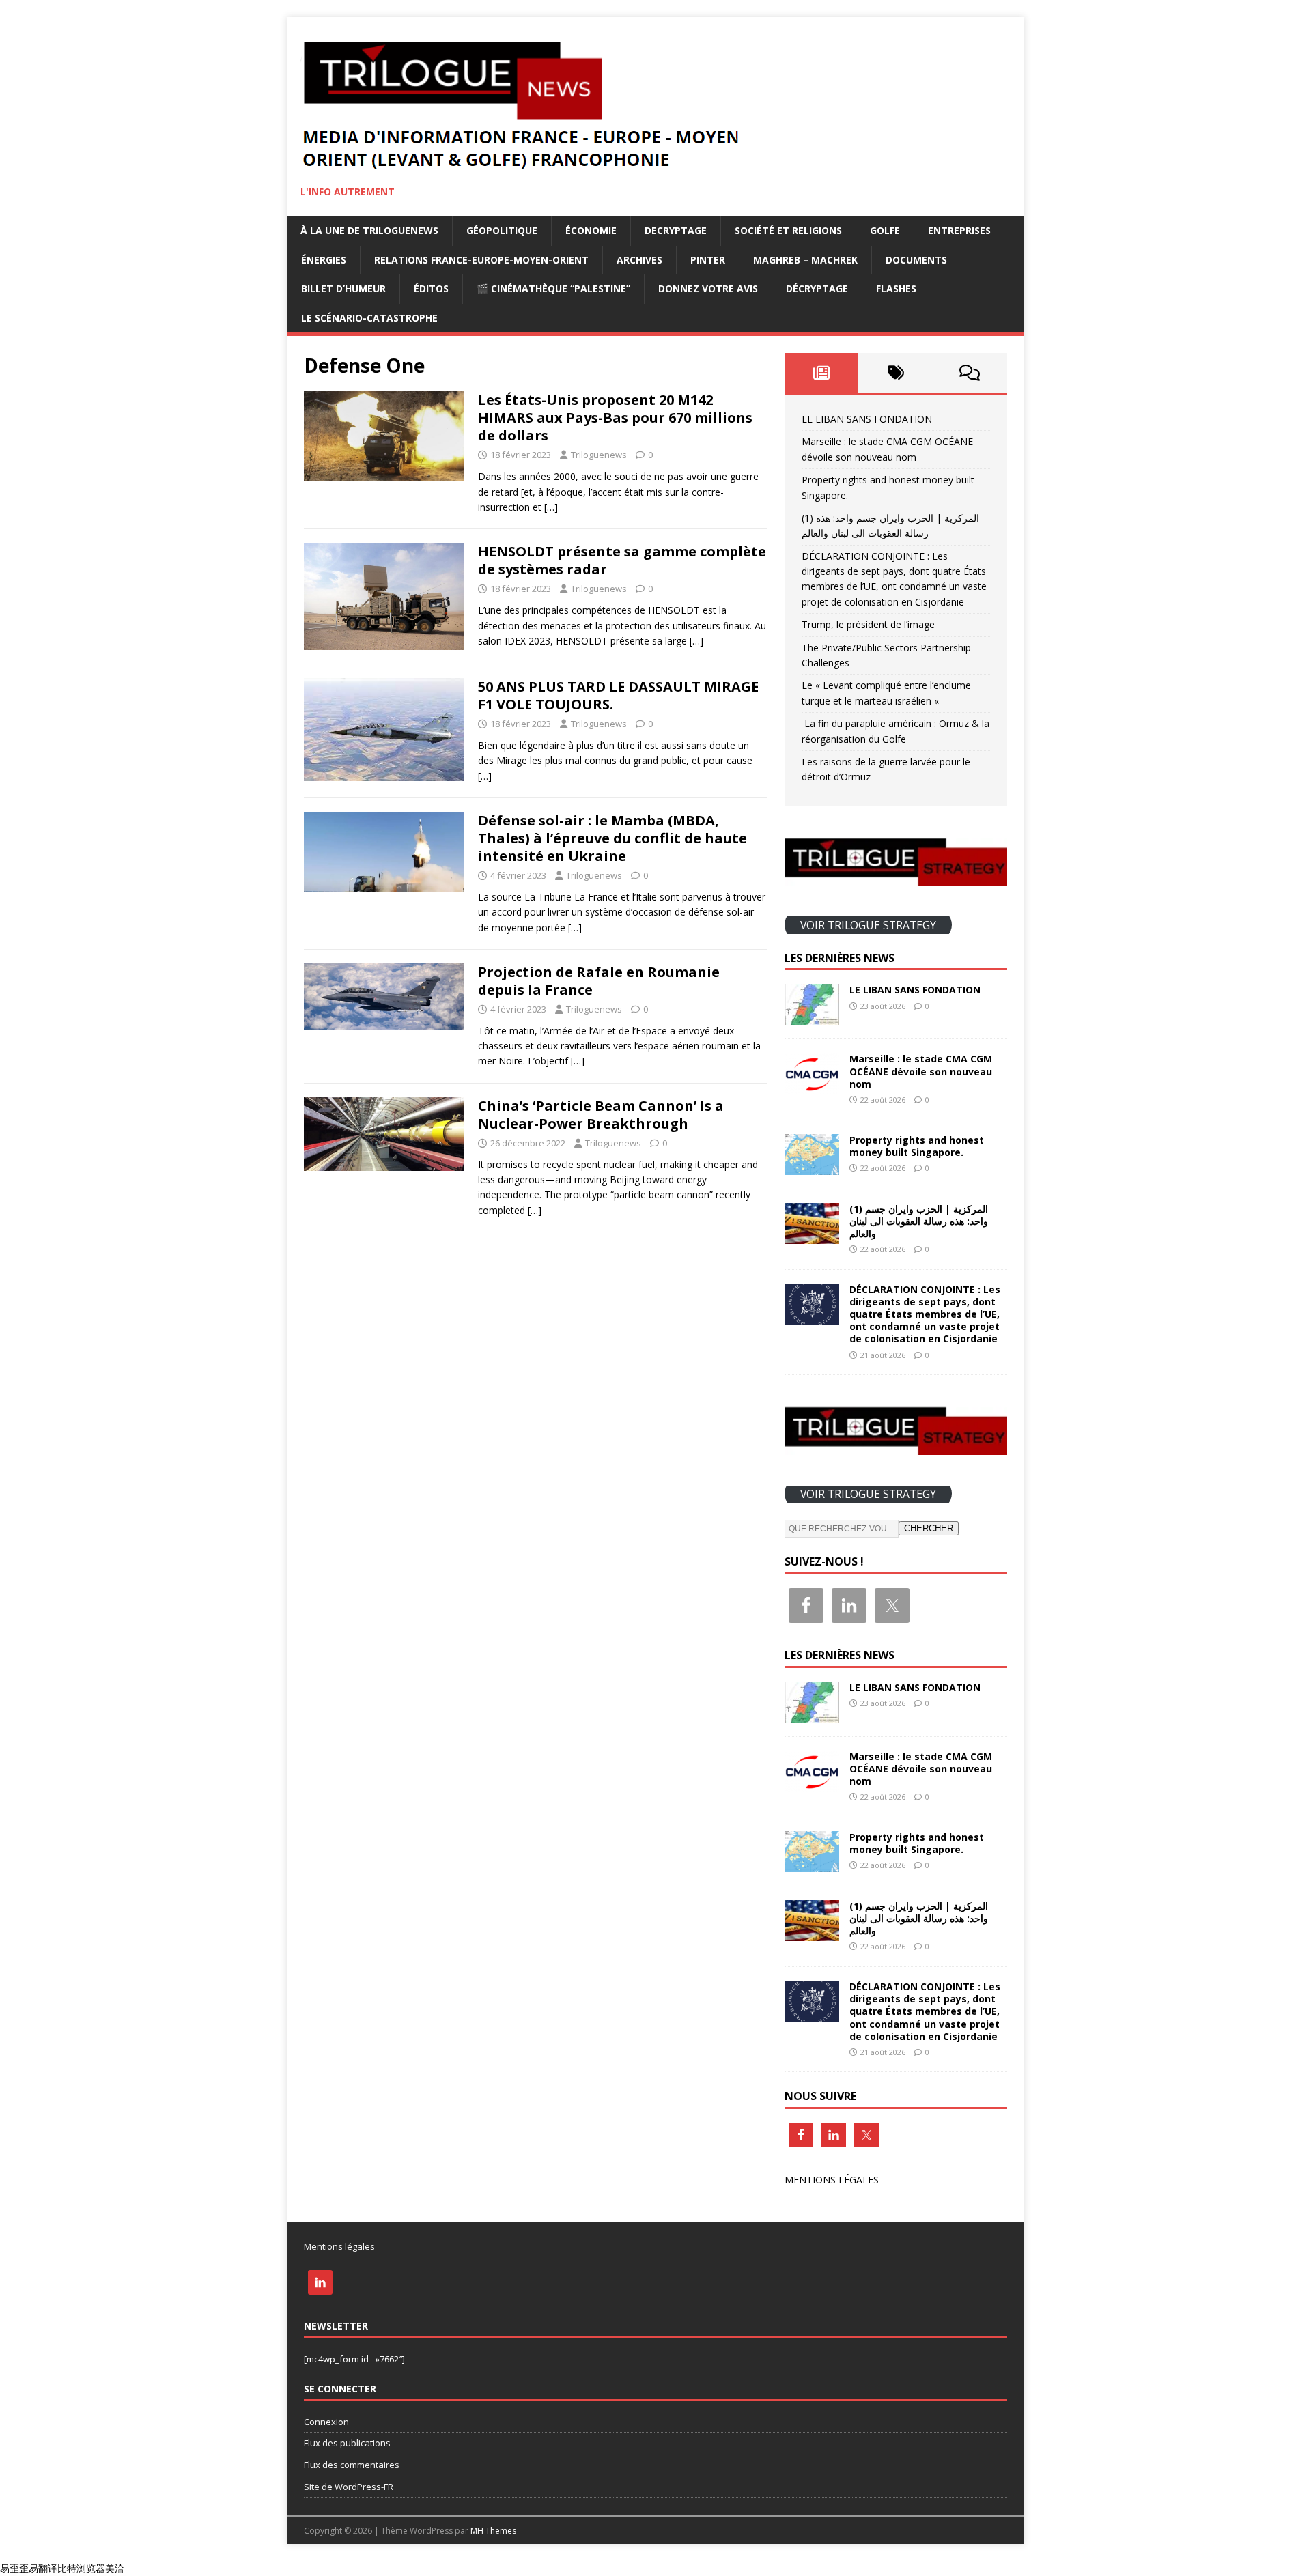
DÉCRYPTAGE (817, 288)
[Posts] (822, 373)
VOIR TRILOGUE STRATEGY (868, 924)
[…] (551, 507)
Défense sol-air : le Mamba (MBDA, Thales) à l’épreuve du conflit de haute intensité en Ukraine (612, 838)
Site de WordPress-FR (349, 2487)
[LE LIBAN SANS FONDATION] (812, 1017)
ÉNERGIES (324, 260)
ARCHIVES (639, 260)
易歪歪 (14, 2568)
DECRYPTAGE (676, 230)
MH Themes (493, 2531)
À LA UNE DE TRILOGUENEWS (369, 230)
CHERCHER (929, 1528)
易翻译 (43, 2568)
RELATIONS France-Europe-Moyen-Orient (481, 260)
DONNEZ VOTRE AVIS (708, 288)
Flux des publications (347, 2443)
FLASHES (896, 288)
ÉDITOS (431, 288)
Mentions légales (339, 2246)
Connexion (326, 2422)
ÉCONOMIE (591, 230)
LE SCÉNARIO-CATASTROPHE (369, 318)
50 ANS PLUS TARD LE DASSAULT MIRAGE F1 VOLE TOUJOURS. (618, 695)
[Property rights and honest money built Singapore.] (812, 1166)
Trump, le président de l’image (868, 624)
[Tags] (896, 373)
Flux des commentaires (352, 2465)
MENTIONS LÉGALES (832, 2180)
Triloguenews (599, 455)
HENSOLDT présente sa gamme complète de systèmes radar (622, 560)
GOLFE (885, 230)
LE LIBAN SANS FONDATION (867, 419)
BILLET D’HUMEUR (343, 288)
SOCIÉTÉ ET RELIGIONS (788, 230)
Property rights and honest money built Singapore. (917, 1146)
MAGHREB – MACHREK (805, 260)
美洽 (115, 2568)
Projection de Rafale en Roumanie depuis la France (599, 981)
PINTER (708, 260)
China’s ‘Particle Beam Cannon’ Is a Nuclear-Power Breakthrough (601, 1115)
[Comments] (970, 373)
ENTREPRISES (959, 230)
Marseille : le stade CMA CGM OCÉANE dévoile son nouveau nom (921, 1071)
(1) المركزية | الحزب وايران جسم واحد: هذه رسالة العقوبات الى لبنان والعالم (919, 1221)
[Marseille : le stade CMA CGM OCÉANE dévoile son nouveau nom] (812, 1086)
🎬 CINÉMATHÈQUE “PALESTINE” (553, 288)
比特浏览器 (81, 2568)
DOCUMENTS (916, 260)
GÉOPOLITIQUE (502, 230)
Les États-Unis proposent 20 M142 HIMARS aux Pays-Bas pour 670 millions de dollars (615, 417)
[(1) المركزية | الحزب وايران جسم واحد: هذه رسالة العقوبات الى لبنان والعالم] (812, 1235)
